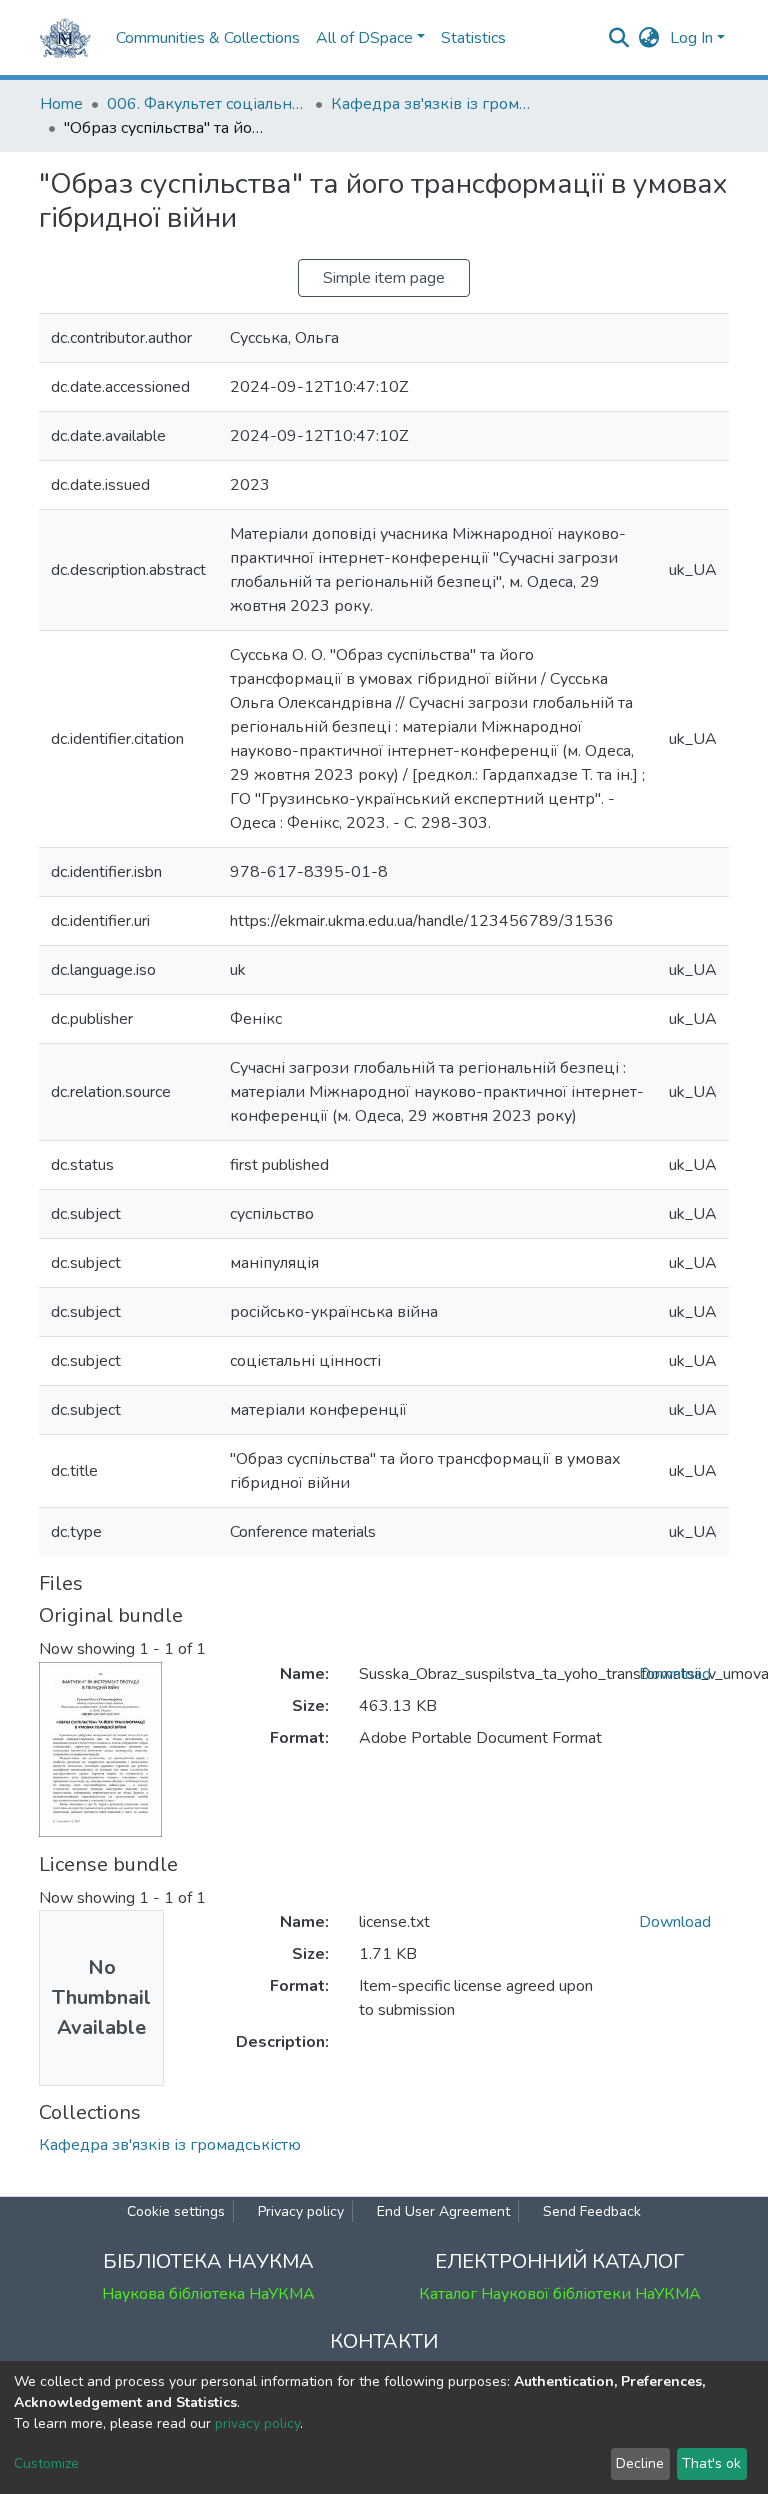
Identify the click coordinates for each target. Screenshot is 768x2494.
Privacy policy (301, 2211)
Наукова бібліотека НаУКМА (208, 2294)
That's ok (711, 2463)
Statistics (473, 38)
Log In (691, 38)
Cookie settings (176, 2211)
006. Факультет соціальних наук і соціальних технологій (207, 104)
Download (675, 1674)
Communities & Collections (208, 38)
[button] (649, 38)
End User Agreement (443, 2211)
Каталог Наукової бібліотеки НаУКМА (560, 2294)
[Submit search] (619, 38)
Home (61, 104)
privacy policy (257, 2423)
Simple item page (384, 278)
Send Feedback (592, 2211)
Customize (46, 2463)
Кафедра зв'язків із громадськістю (431, 104)
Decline (640, 2463)
